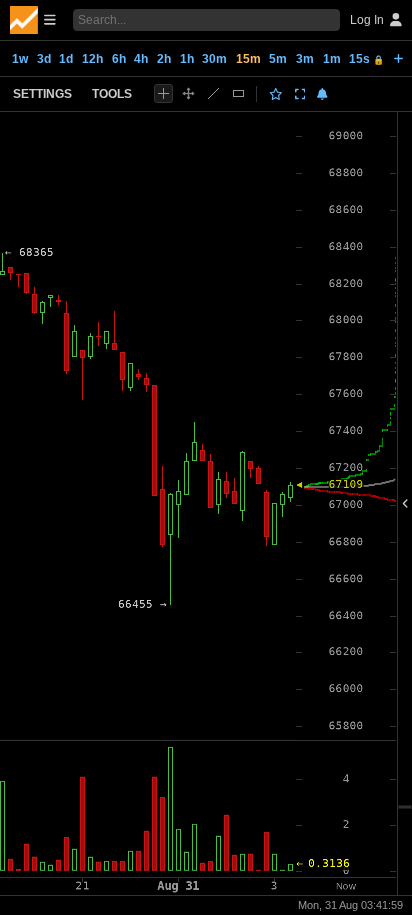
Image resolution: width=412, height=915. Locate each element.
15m (248, 59)
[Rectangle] (238, 93)
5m (278, 59)
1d (66, 59)
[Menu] (33, 20)
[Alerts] (322, 94)
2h (164, 59)
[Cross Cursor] (163, 93)
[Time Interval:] (398, 58)
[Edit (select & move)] (188, 93)
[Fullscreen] (300, 94)
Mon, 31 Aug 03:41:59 (350, 905)
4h (141, 59)
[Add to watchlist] (276, 94)
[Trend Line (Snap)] (213, 93)
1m (332, 59)
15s (366, 59)
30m (214, 59)
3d (44, 59)
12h (92, 59)
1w (20, 59)
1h (187, 59)
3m (305, 59)
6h (119, 59)
